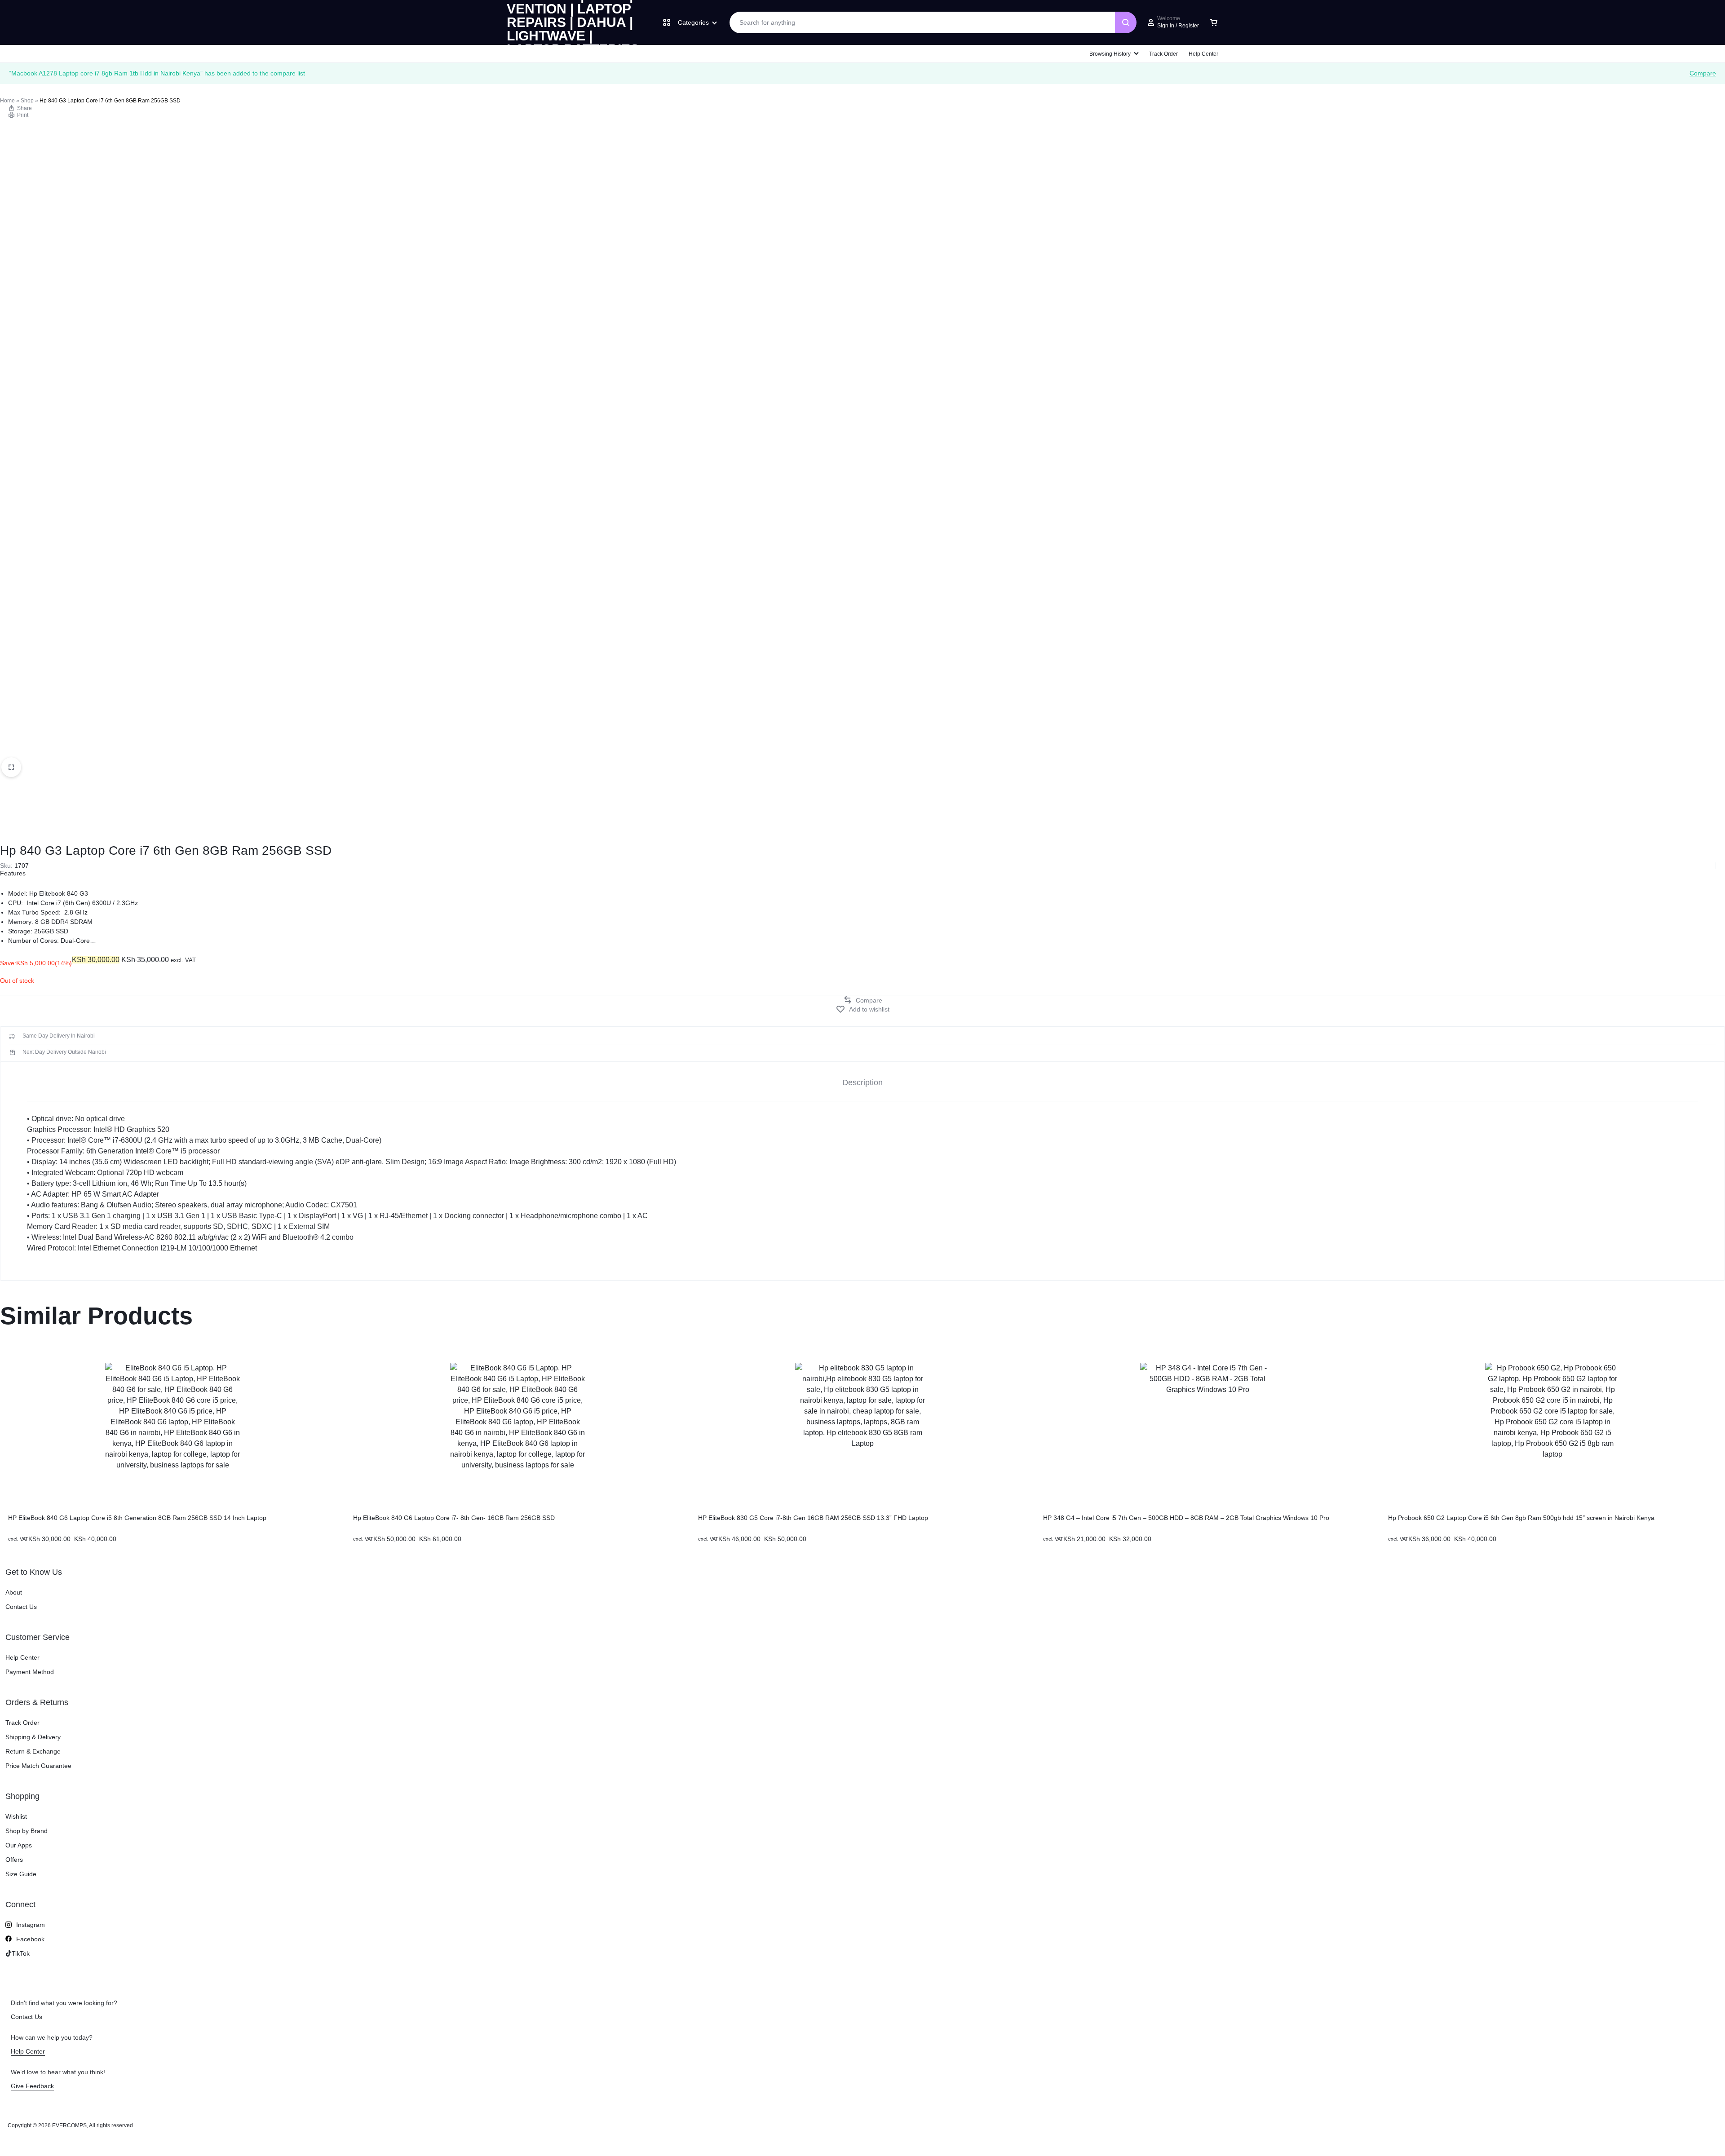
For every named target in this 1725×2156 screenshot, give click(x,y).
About (14, 1592)
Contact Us (21, 1607)
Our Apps (19, 1845)
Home (7, 101)
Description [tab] (862, 1082)
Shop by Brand (27, 1831)
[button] (862, 1000)
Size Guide (21, 1874)
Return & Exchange (33, 1751)
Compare (1703, 73)
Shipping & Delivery (33, 1737)
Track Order (1163, 54)
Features (13, 873)
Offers (14, 1860)
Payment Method (30, 1672)
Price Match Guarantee (38, 1766)
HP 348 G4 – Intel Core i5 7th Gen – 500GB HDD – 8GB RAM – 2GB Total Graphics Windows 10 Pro (1186, 1518)
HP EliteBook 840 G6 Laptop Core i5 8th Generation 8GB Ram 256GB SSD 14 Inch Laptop (137, 1518)
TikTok (21, 1953)
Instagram (31, 1925)
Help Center (1203, 54)
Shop (27, 101)
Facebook (30, 1939)
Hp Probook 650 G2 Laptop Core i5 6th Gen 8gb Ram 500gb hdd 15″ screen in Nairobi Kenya (1521, 1518)
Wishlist (16, 1816)
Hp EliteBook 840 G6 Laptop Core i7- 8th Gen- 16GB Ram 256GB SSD (454, 1518)
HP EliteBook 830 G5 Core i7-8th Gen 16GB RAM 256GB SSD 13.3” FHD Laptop (813, 1518)
